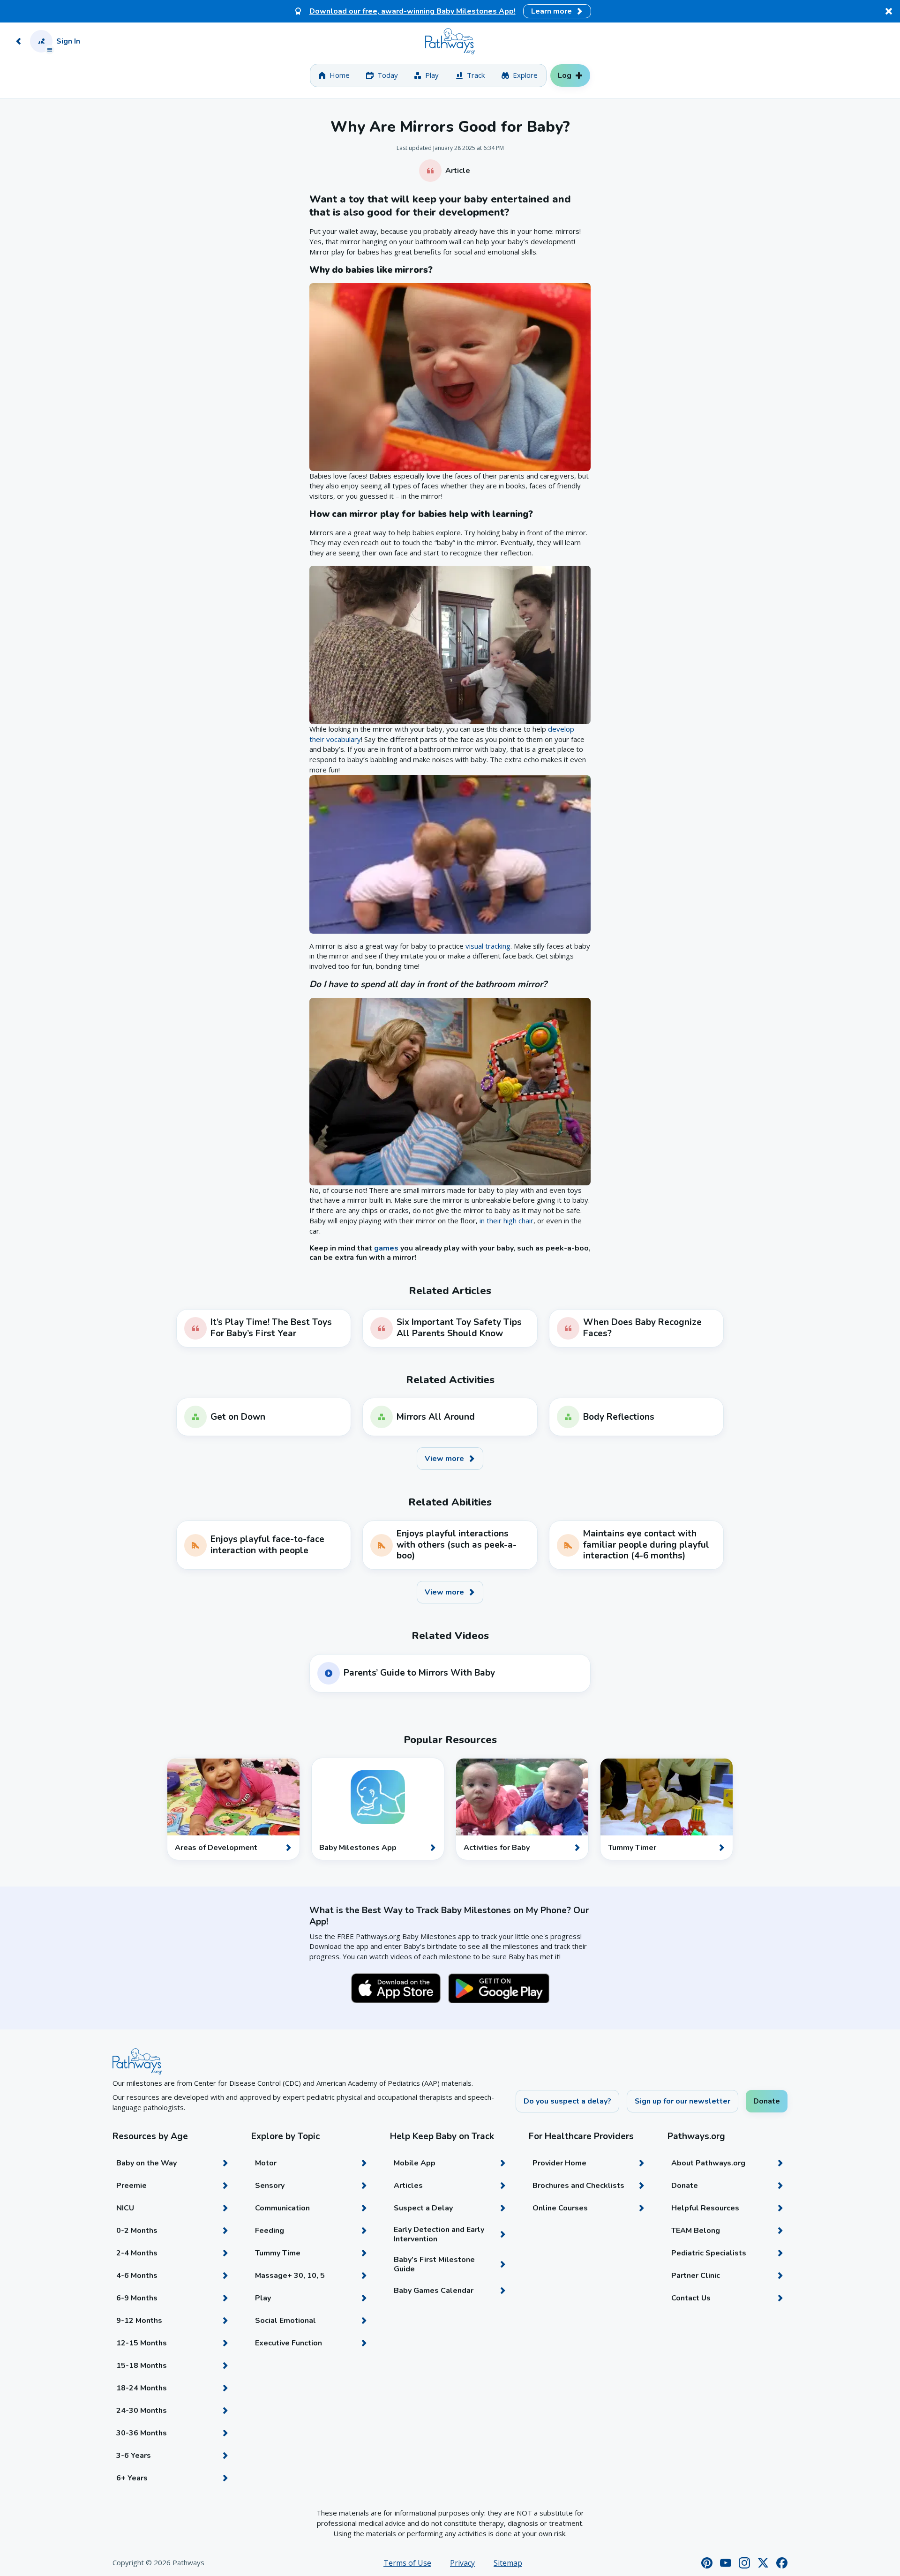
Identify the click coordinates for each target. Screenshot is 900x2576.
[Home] (450, 41)
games (386, 1248)
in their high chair (506, 1221)
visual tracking (488, 946)
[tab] (334, 75)
